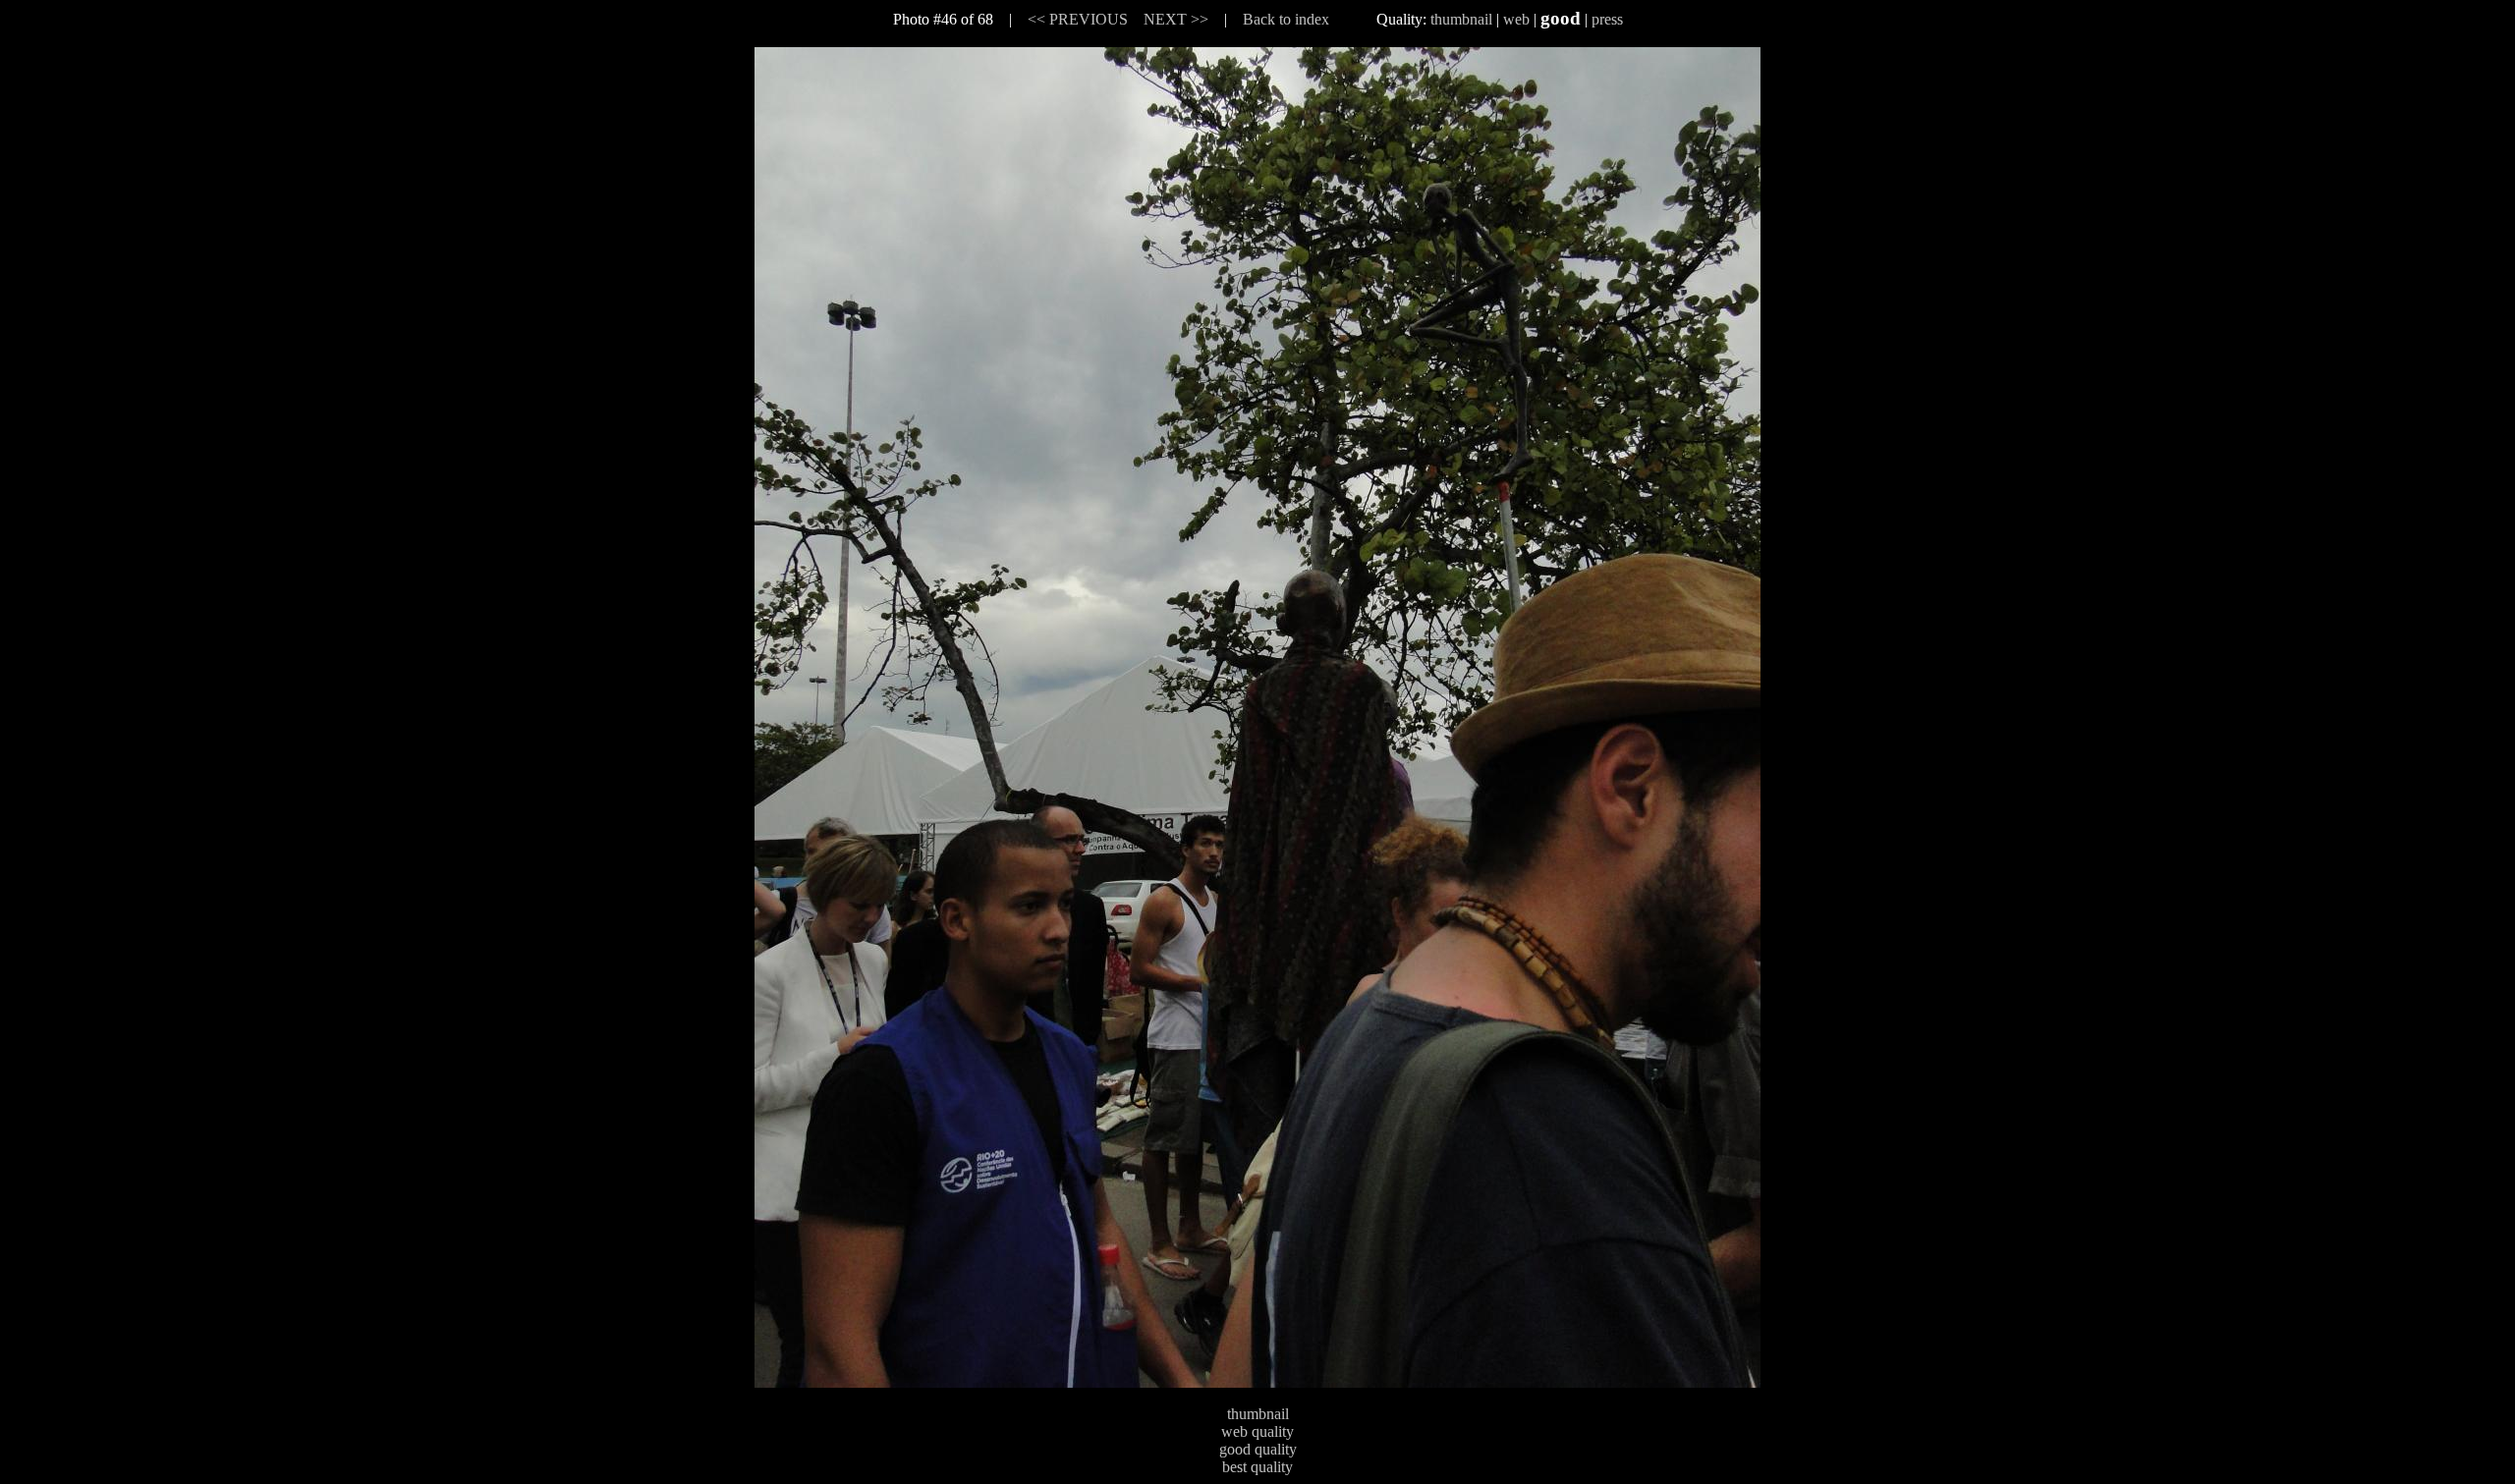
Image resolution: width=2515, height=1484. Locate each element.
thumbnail (1461, 19)
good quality (1258, 1449)
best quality (1257, 1467)
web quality (1257, 1431)
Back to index (1286, 19)
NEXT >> (1176, 19)
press (1607, 19)
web (1516, 19)
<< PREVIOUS (1078, 19)
